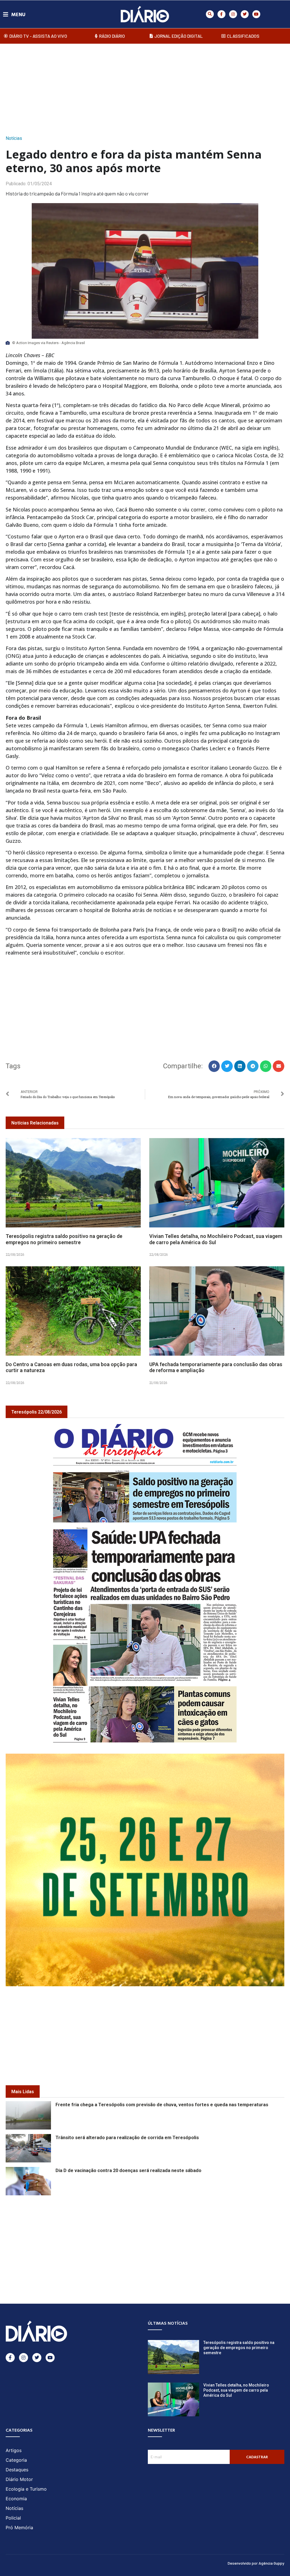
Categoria (16, 2460)
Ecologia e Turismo (26, 2489)
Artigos (14, 2450)
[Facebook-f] (221, 14)
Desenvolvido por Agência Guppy (256, 2563)
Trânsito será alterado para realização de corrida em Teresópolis (127, 2138)
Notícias (14, 138)
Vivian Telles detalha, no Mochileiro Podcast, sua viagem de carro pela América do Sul (216, 1239)
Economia (16, 2499)
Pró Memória (19, 2527)
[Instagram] (233, 14)
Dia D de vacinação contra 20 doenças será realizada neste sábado (128, 2170)
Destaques (17, 2470)
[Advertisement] (145, 88)
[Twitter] (245, 14)
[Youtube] (256, 14)
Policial (13, 2518)
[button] (210, 14)
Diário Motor (19, 2479)
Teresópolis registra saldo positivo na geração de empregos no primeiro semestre (64, 1239)
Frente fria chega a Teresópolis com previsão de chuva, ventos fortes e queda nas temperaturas (162, 2105)
